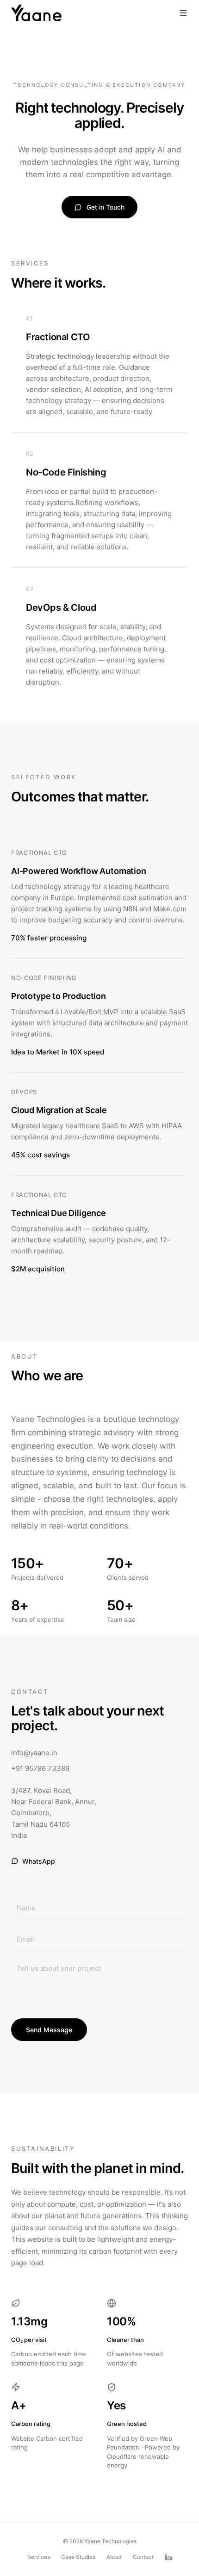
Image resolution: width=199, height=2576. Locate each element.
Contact (143, 2557)
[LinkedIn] (168, 2557)
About (114, 2557)
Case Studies (78, 2557)
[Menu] (183, 13)
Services (39, 2557)
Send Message (49, 2030)
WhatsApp (39, 1861)
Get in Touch (106, 207)
